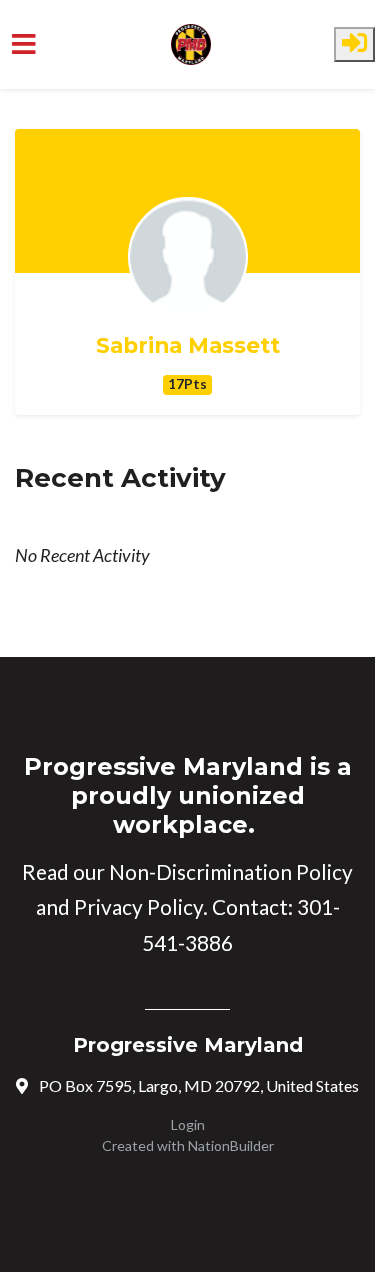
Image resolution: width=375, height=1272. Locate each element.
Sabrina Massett (188, 345)
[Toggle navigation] (24, 44)
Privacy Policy (138, 907)
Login (188, 1124)
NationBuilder (231, 1145)
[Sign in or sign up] (354, 44)
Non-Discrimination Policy (231, 872)
